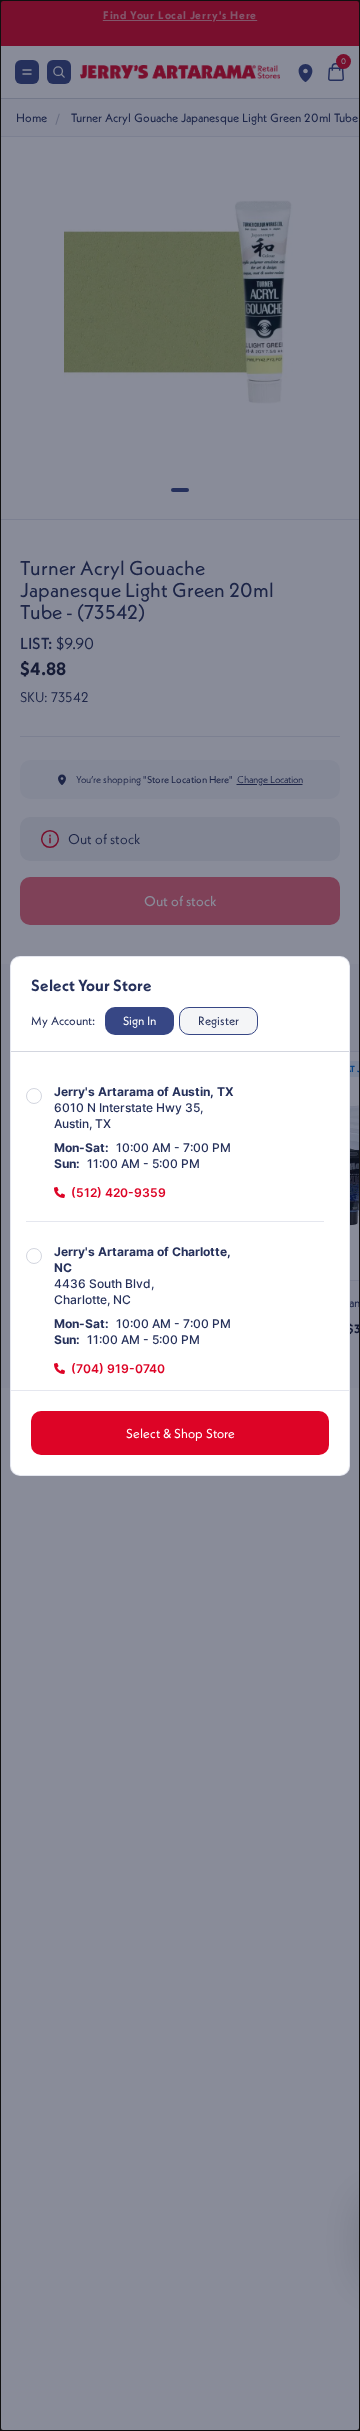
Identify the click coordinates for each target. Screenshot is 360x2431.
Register (218, 1020)
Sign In (139, 1020)
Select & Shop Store (180, 1433)
